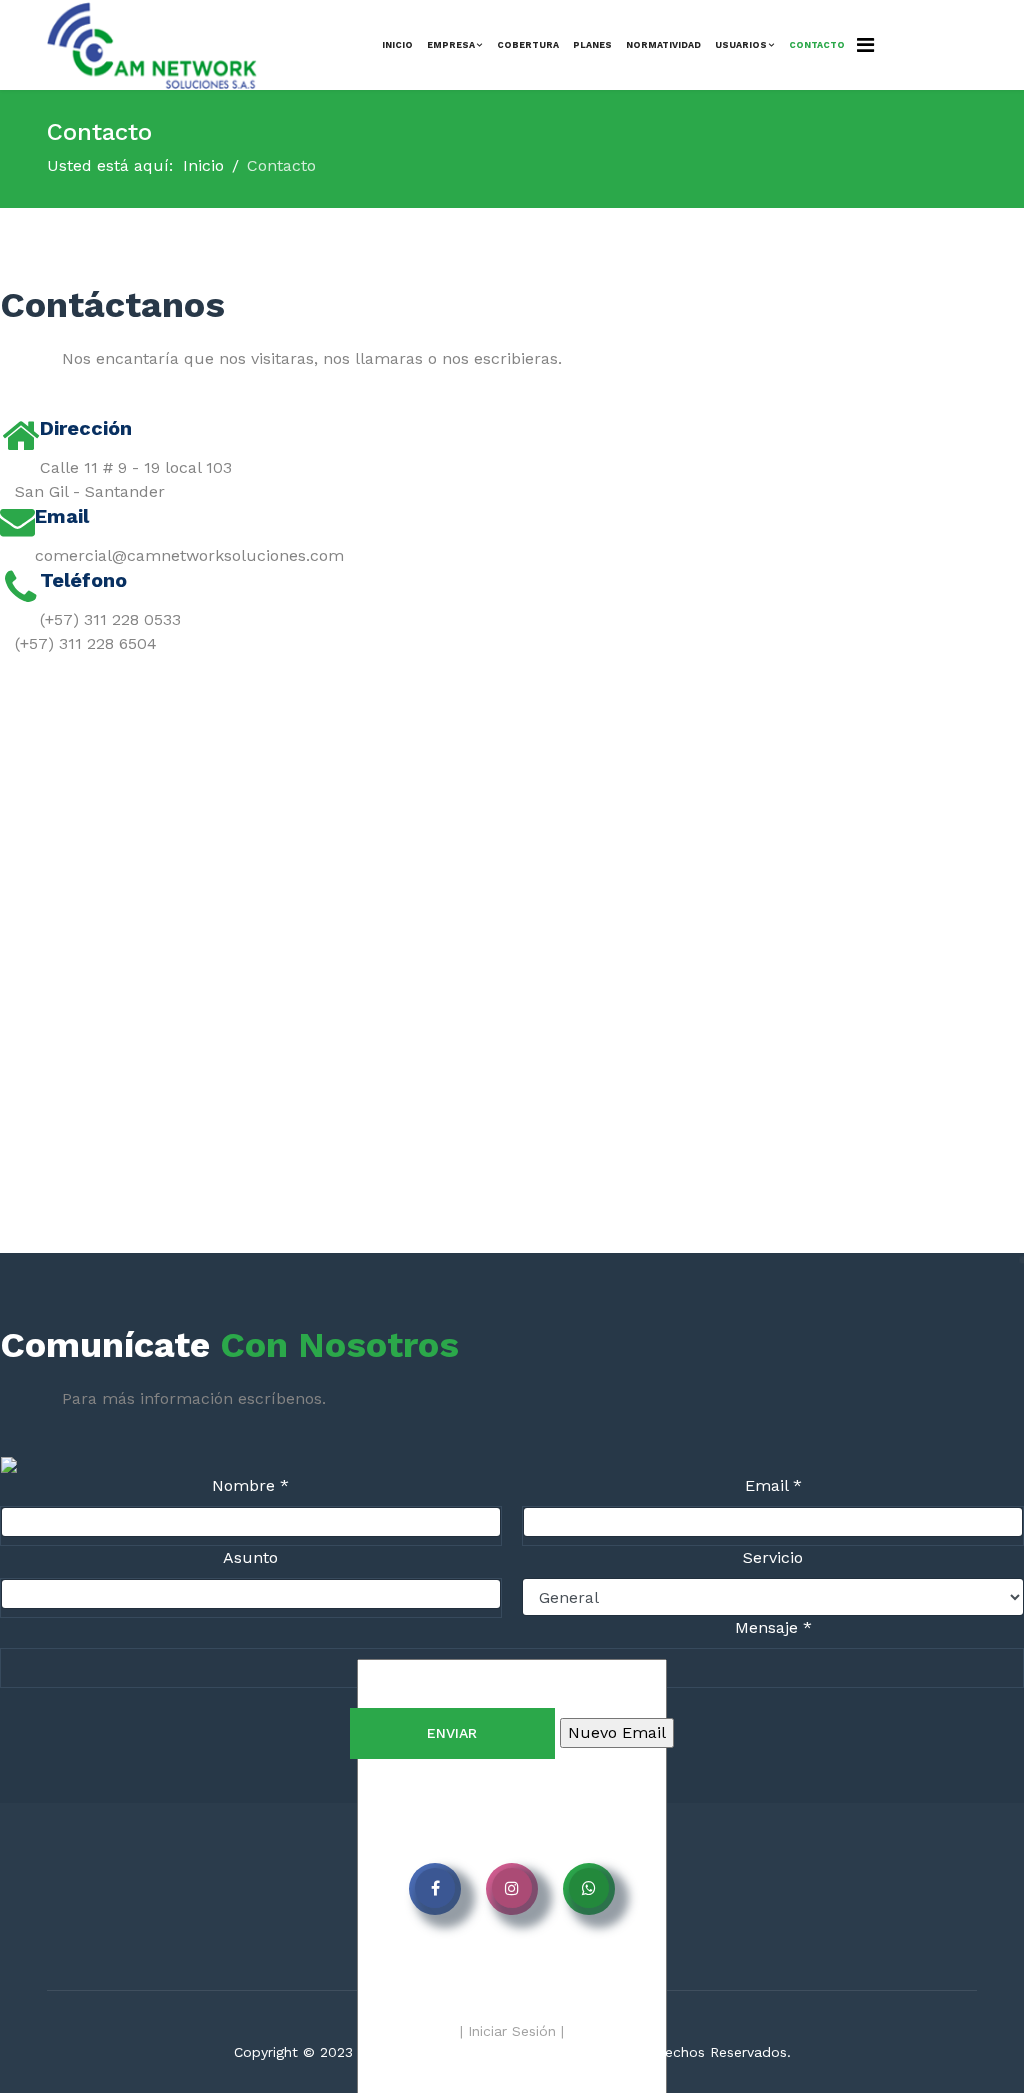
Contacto (817, 45)
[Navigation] (865, 45)
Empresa (451, 45)
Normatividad (663, 45)
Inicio (397, 45)
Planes (592, 45)
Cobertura (528, 45)
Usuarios (741, 45)
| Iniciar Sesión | (512, 2031)
